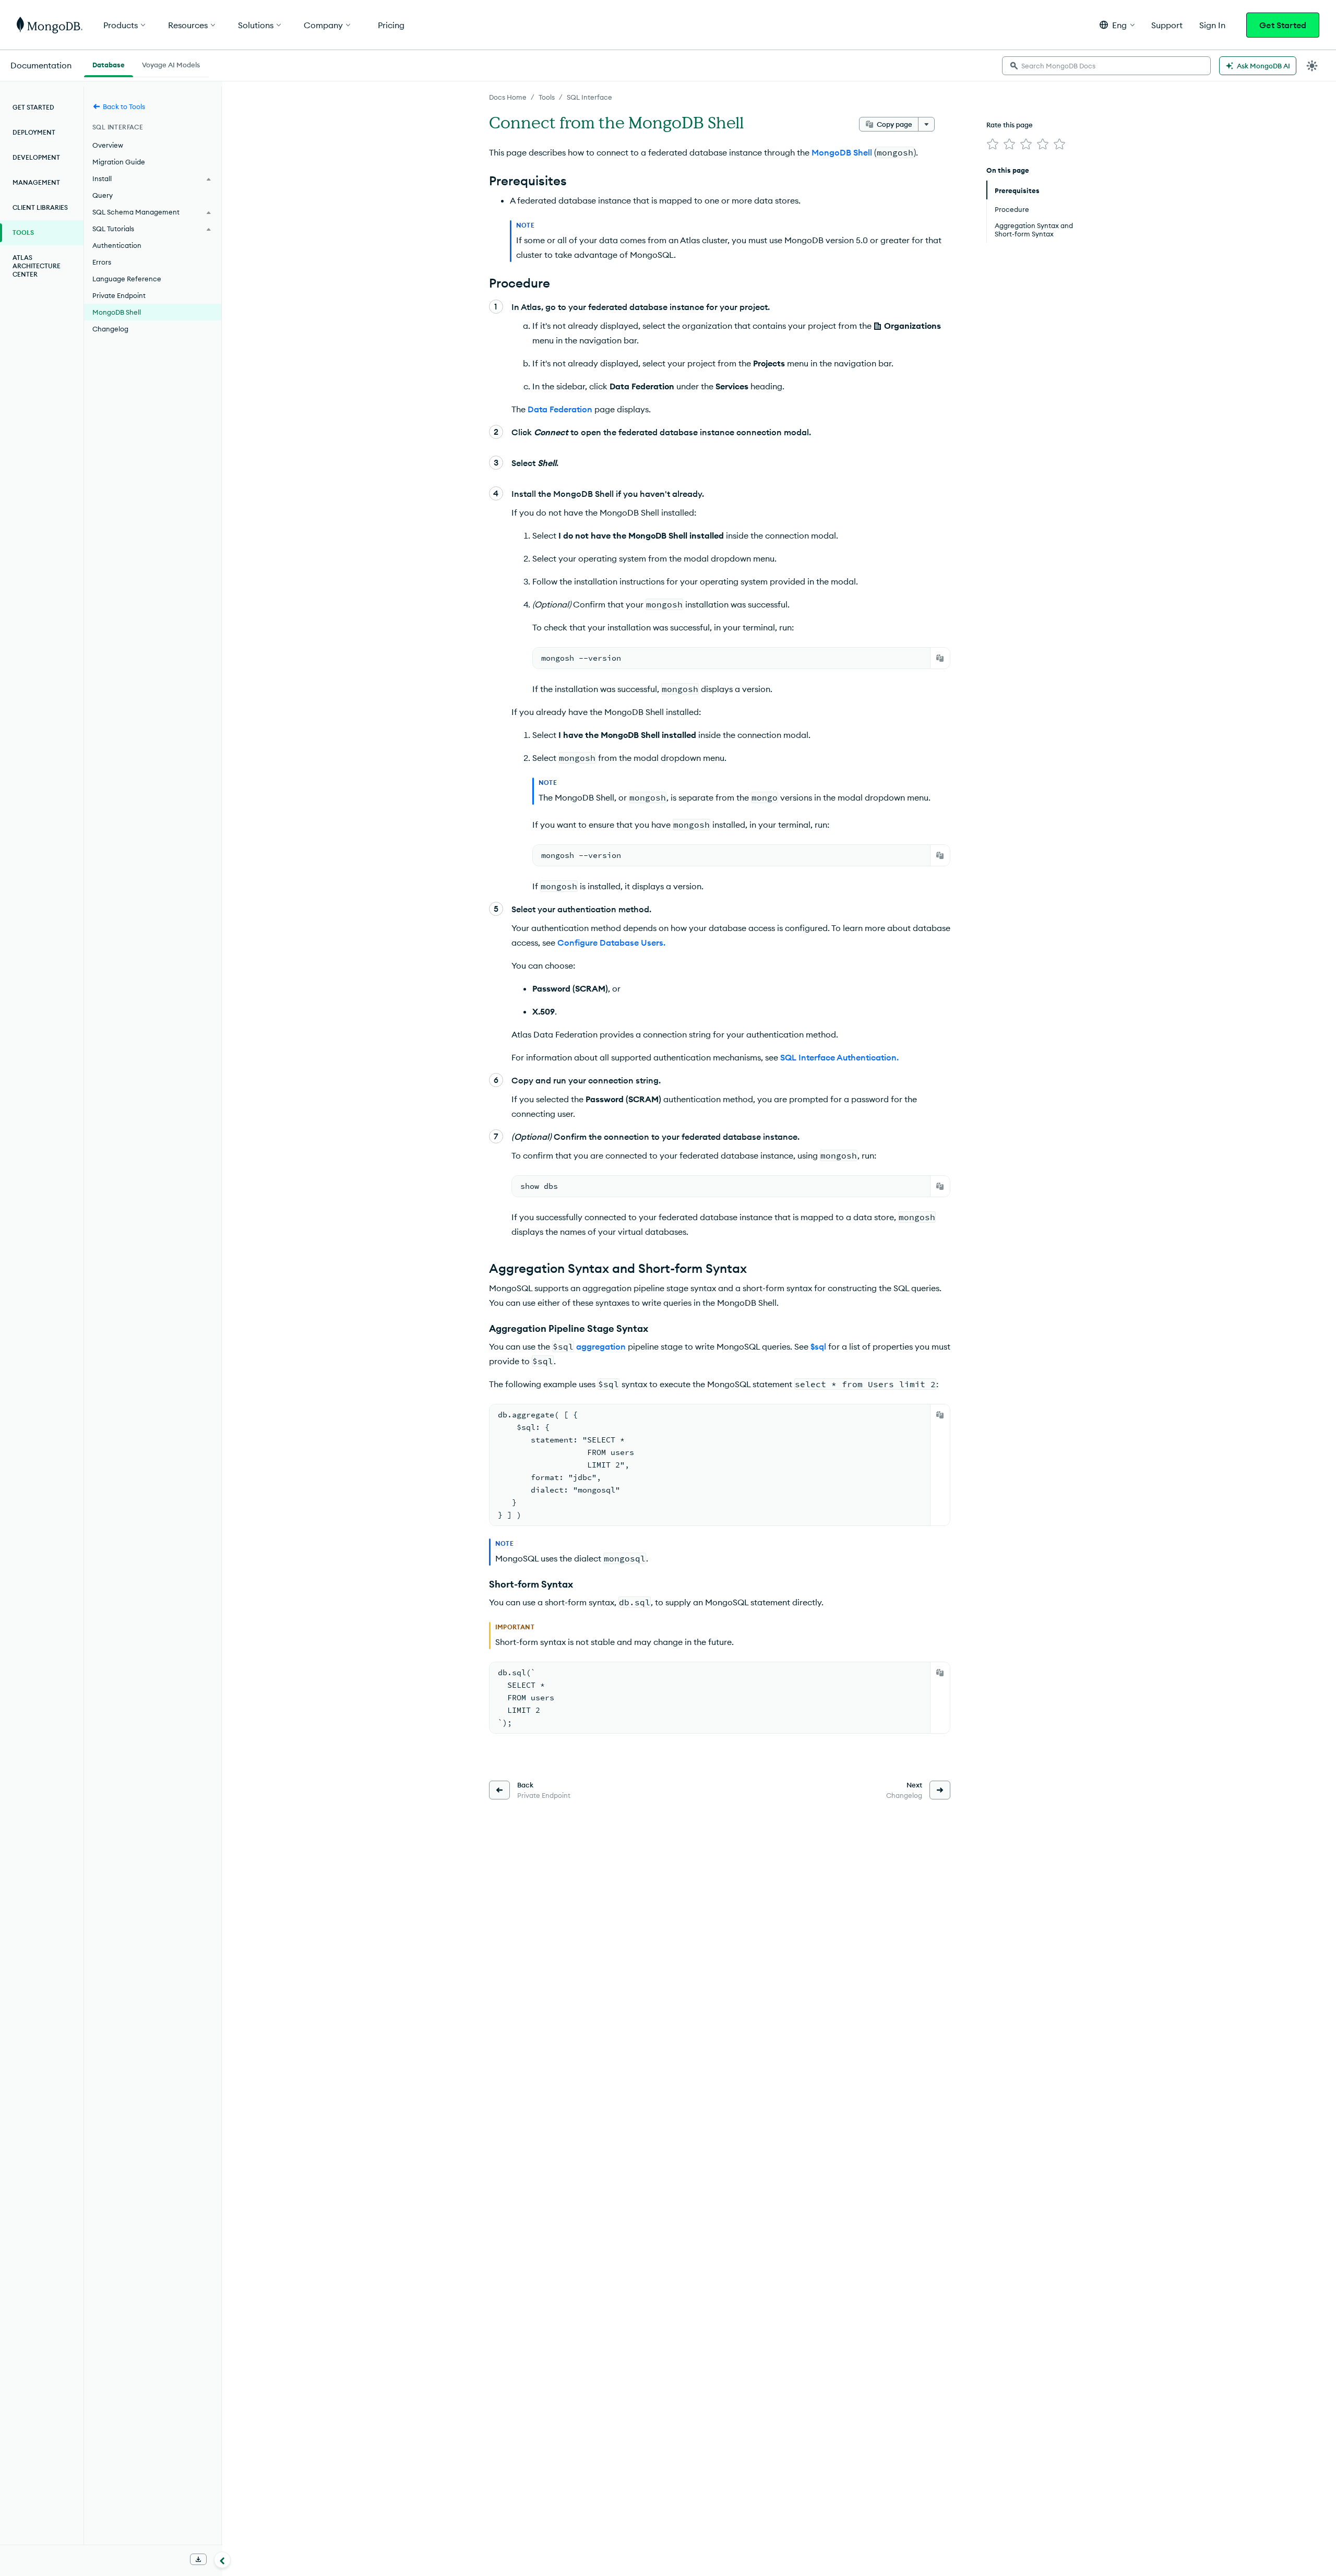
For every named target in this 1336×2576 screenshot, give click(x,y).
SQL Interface (589, 97)
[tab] (109, 64)
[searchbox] (1106, 66)
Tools (547, 97)
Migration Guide (119, 162)
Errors (102, 262)
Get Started (1283, 25)
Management (36, 182)
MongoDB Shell (117, 312)
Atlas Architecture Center (37, 266)
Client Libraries (40, 207)
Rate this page (1010, 125)
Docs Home (508, 97)
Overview (108, 145)
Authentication (117, 245)
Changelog (110, 329)
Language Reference (127, 279)
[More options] (926, 124)
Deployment (34, 132)
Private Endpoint (119, 295)
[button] (1117, 25)
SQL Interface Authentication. (839, 1057)
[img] (993, 144)
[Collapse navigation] (222, 2560)
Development (36, 157)
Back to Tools (124, 106)
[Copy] (940, 658)
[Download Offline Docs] (198, 2559)
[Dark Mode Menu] (1312, 66)
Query (103, 195)
